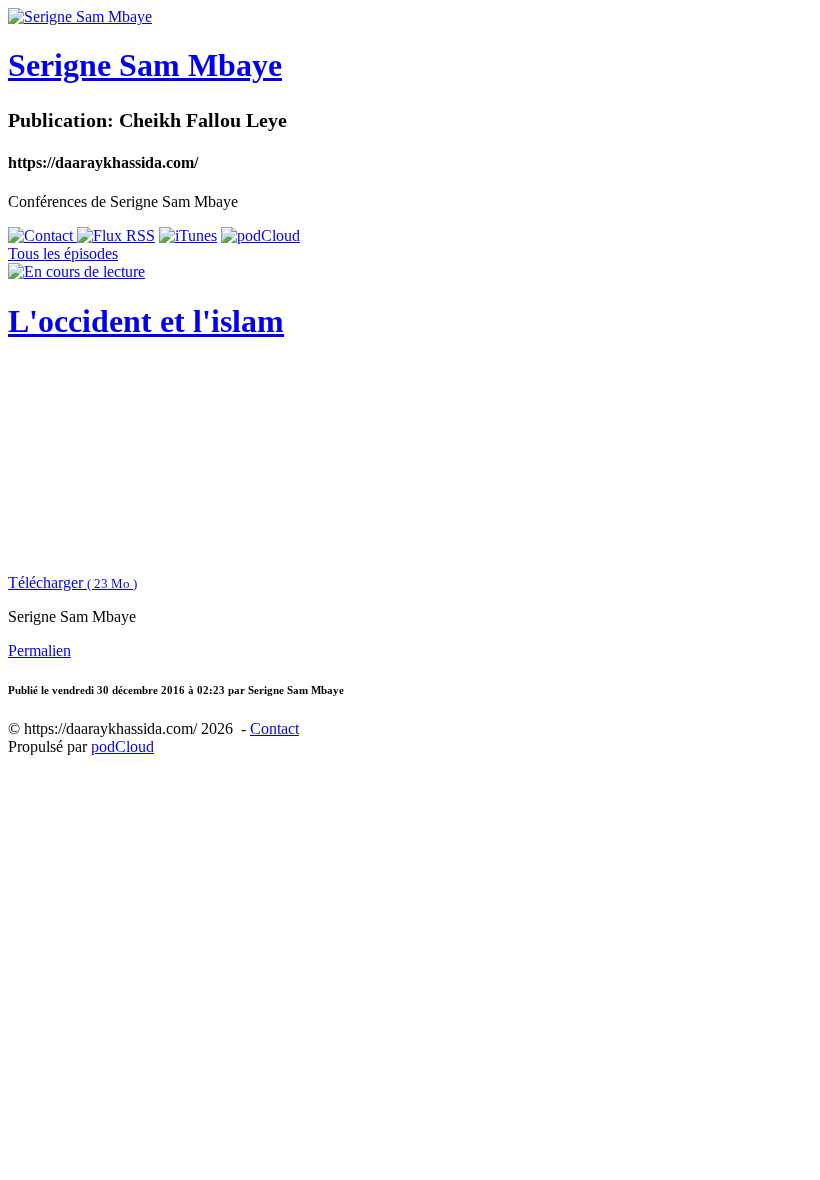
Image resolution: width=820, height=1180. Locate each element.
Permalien (39, 650)
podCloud (122, 746)
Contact (274, 728)
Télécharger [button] (72, 582)
